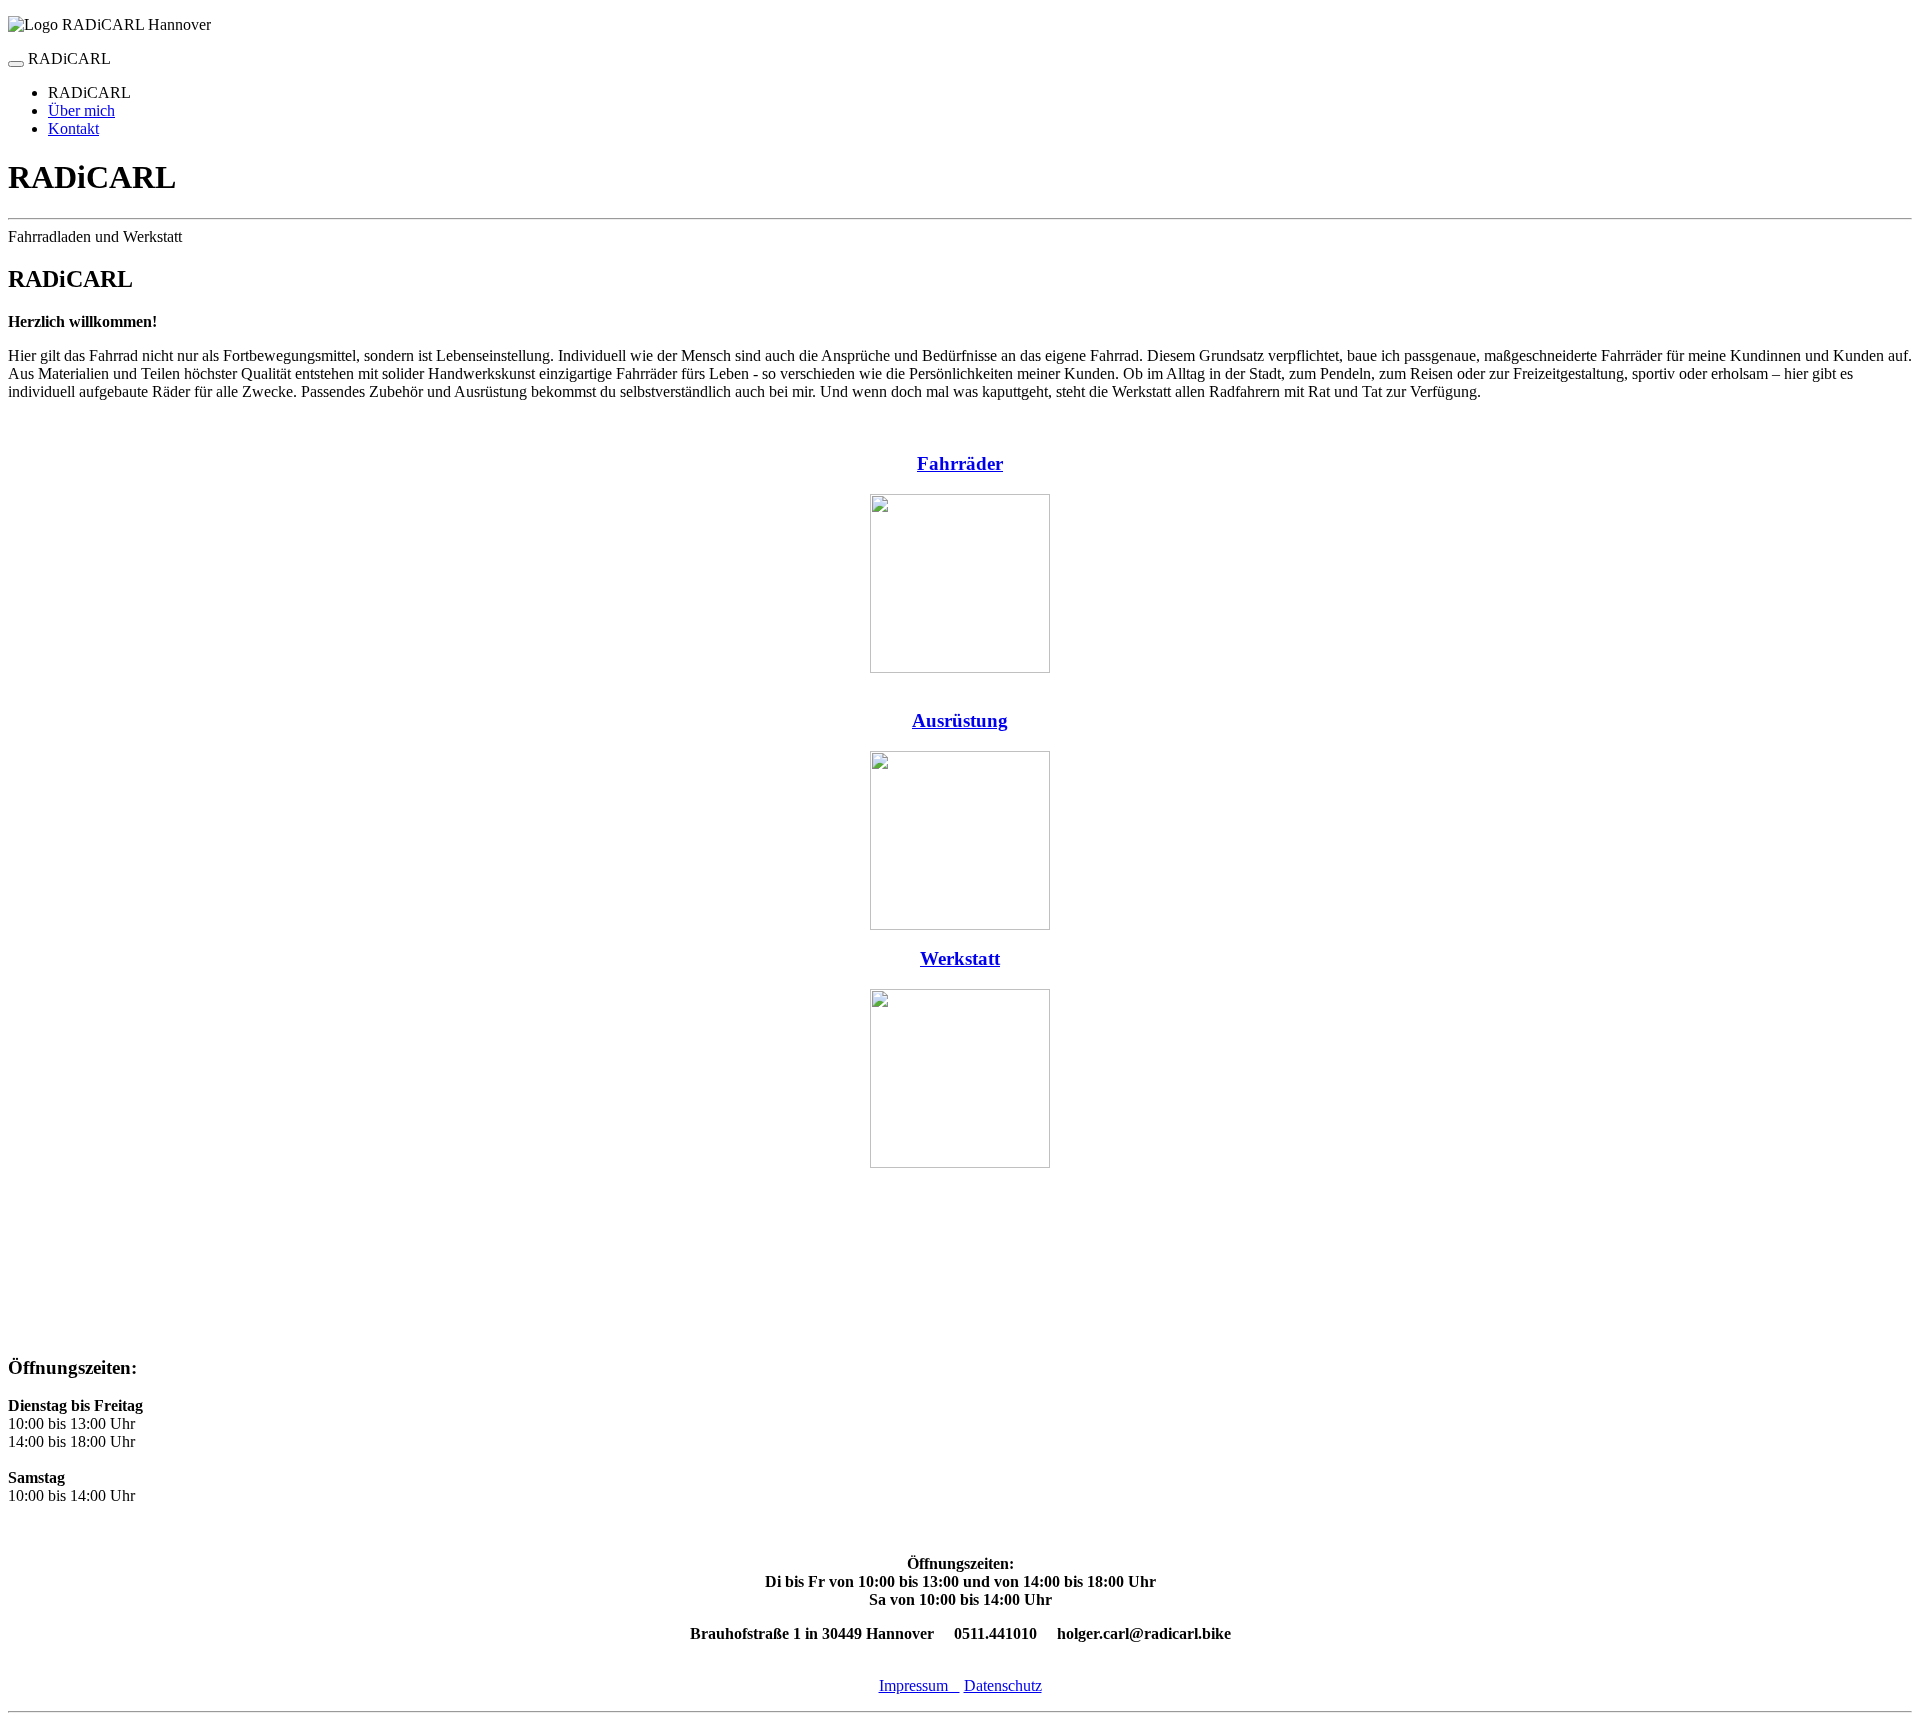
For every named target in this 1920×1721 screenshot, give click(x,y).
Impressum (919, 1685)
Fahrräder (960, 463)
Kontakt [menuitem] (73, 128)
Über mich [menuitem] (81, 110)
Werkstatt (960, 958)
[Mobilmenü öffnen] (16, 64)
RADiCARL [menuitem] (89, 92)
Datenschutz (1003, 1685)
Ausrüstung (960, 720)
